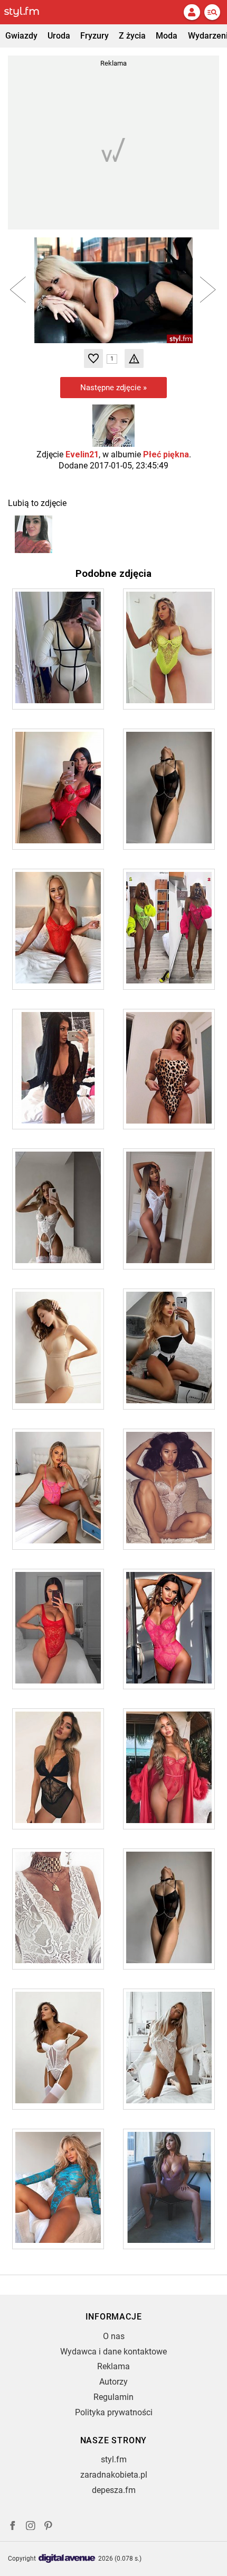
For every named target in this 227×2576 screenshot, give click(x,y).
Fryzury (94, 36)
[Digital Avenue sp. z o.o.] (67, 2559)
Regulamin (113, 2397)
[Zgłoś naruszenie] (134, 358)
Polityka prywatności (114, 2412)
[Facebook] (13, 2527)
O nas (114, 2336)
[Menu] (212, 12)
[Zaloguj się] (192, 12)
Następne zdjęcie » (113, 388)
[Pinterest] (49, 2527)
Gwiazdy (21, 36)
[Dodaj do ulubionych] (93, 358)
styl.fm (114, 2459)
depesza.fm (114, 2490)
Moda (167, 36)
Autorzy (113, 2382)
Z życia (132, 36)
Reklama (113, 2366)
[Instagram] (31, 2527)
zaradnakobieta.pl (114, 2475)
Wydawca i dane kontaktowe (113, 2352)
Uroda (59, 36)
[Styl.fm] (28, 12)
